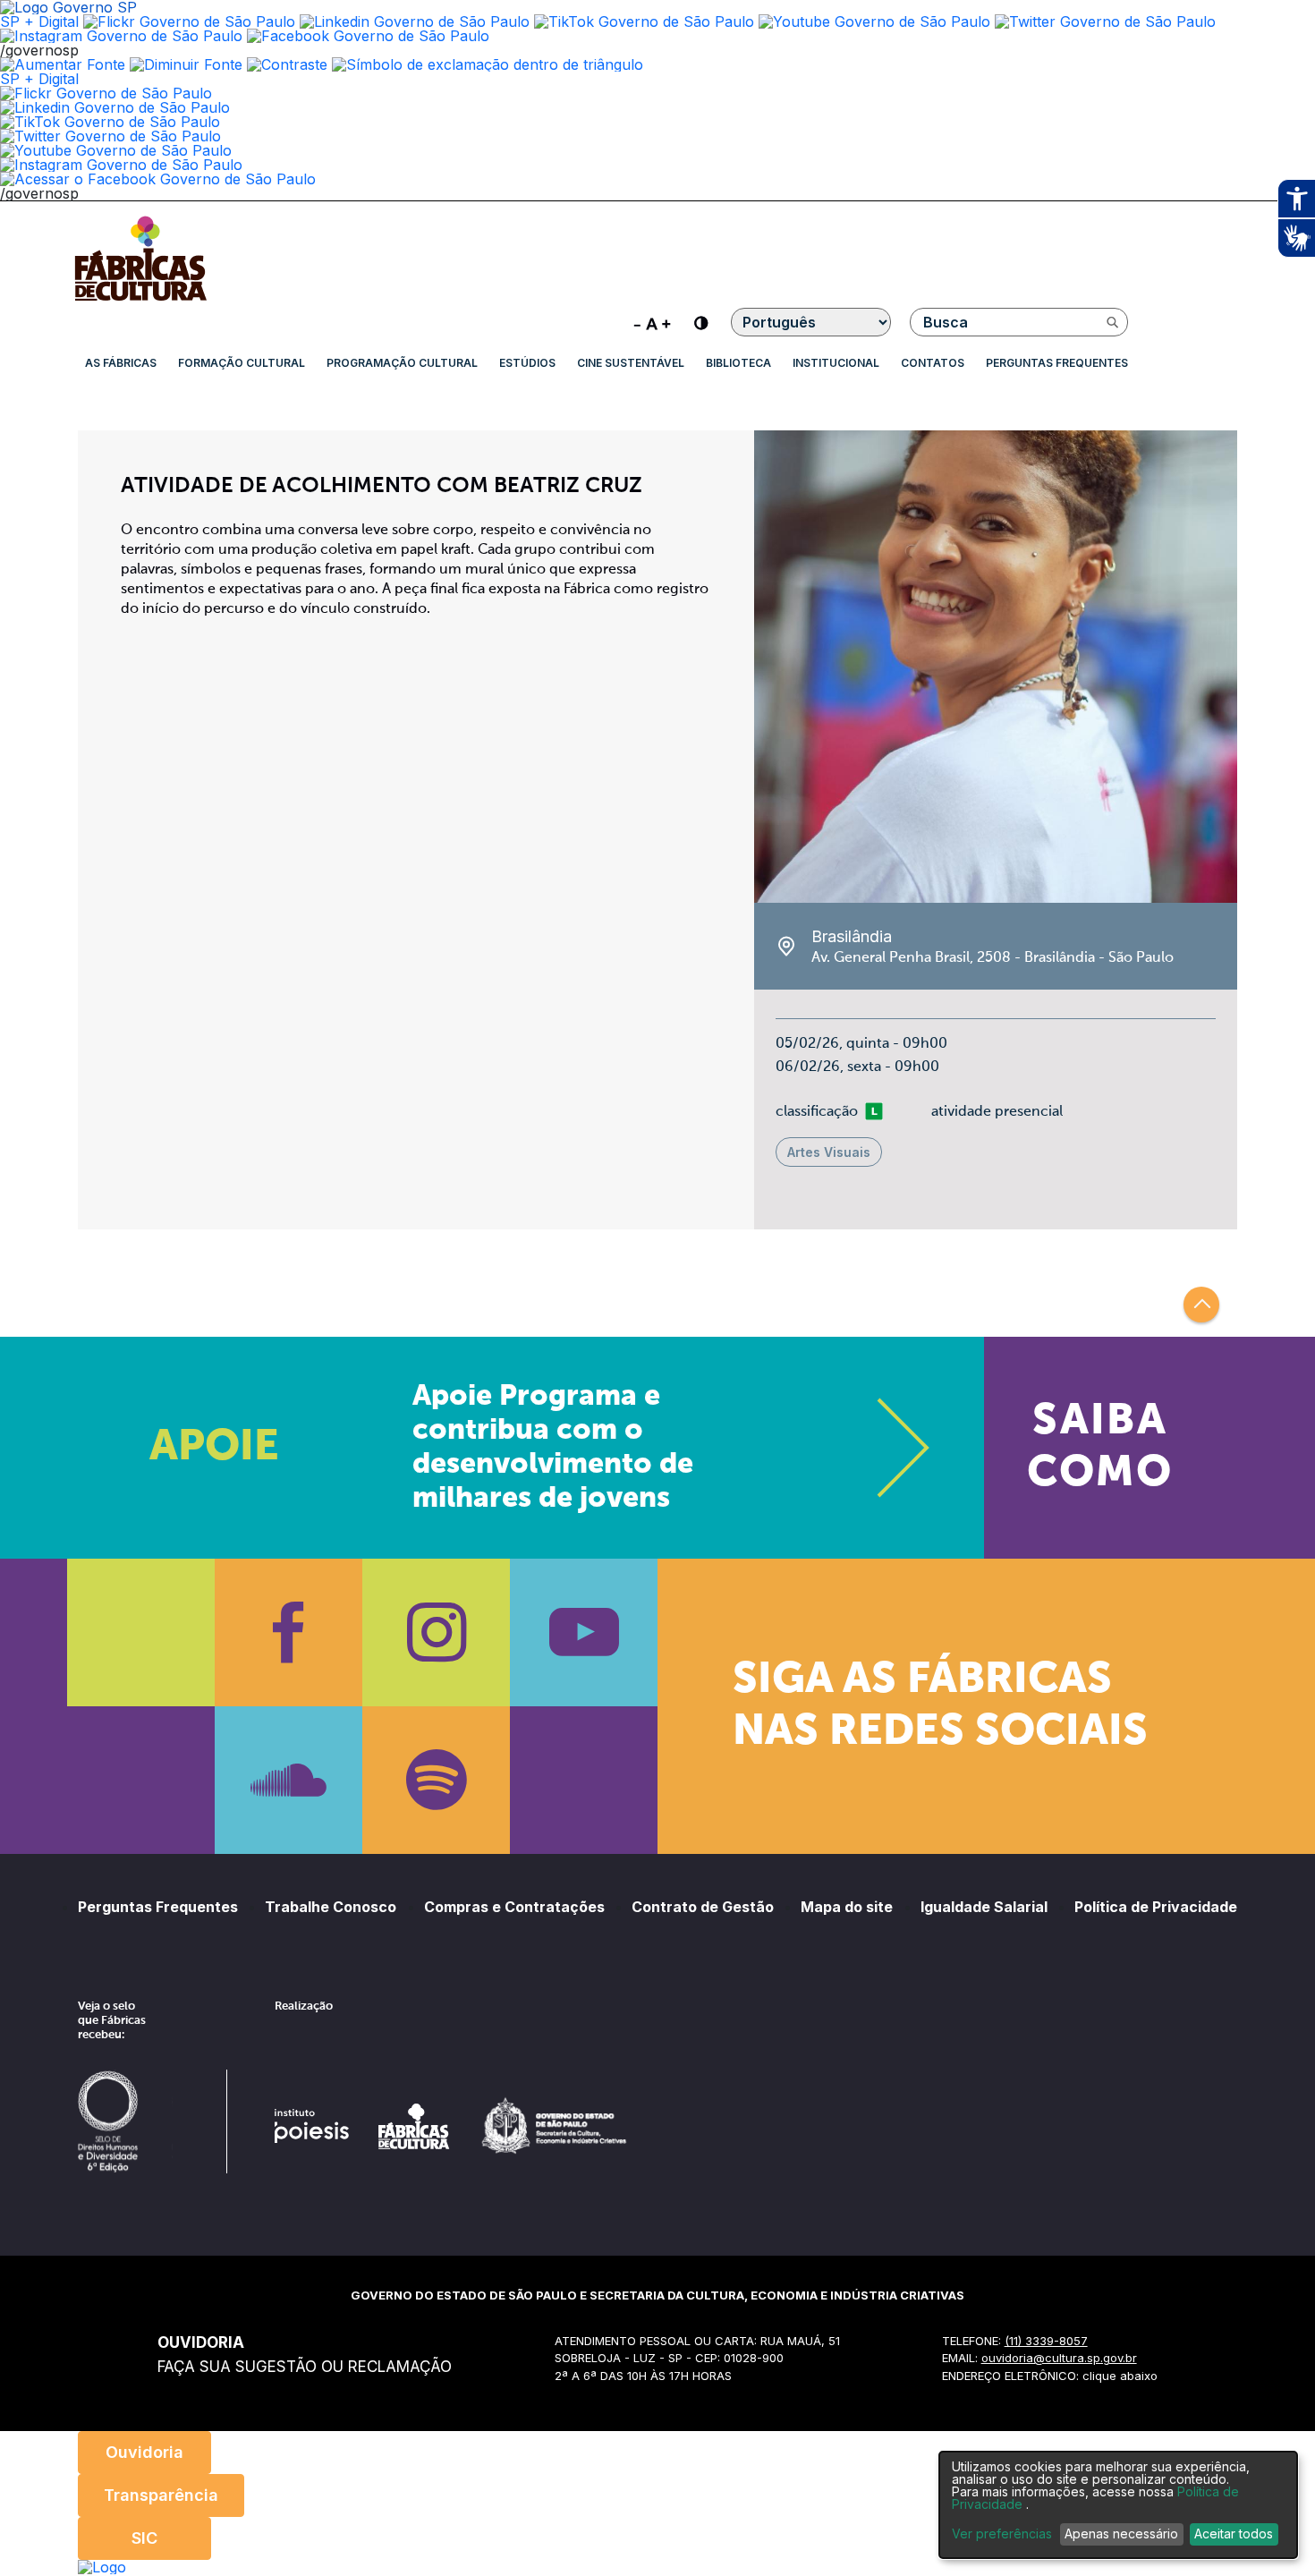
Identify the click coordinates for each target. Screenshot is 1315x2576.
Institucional (836, 363)
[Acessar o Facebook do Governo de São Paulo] (158, 179)
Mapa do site (847, 1907)
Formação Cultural (242, 363)
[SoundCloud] (288, 1780)
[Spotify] (436, 1780)
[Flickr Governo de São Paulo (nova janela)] (189, 21)
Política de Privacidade (1156, 1907)
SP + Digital (39, 21)
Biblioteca (738, 363)
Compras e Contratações (514, 1907)
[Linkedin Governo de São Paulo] (115, 107)
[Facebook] (288, 1632)
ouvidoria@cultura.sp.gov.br (1059, 2358)
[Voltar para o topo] (1201, 1305)
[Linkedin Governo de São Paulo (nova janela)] (415, 21)
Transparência (161, 2495)
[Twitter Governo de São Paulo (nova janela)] (1105, 21)
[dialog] (1118, 2505)
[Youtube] (584, 1632)
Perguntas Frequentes (1057, 363)
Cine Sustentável (631, 363)
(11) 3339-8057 (1046, 2341)
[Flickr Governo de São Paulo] (106, 93)
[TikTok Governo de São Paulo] (110, 122)
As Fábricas (121, 363)
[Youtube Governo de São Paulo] (116, 150)
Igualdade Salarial (984, 1907)
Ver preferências (1002, 2534)
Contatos (933, 363)
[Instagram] (436, 1632)
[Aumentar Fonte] (63, 64)
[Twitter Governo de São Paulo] (110, 136)
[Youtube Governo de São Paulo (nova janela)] (874, 21)
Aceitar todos (1234, 2533)
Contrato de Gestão (703, 1907)
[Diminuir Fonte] (186, 64)
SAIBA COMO (1100, 1448)
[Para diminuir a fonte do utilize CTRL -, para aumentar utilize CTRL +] (652, 322)
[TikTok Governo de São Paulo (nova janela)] (644, 21)
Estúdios (527, 363)
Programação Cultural (402, 363)
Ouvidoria (144, 2452)
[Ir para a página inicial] (140, 301)
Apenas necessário (1121, 2533)
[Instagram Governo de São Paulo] (121, 36)
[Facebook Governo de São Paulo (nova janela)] (368, 36)
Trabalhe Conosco (331, 1907)
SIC (144, 2538)
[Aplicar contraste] (287, 64)
